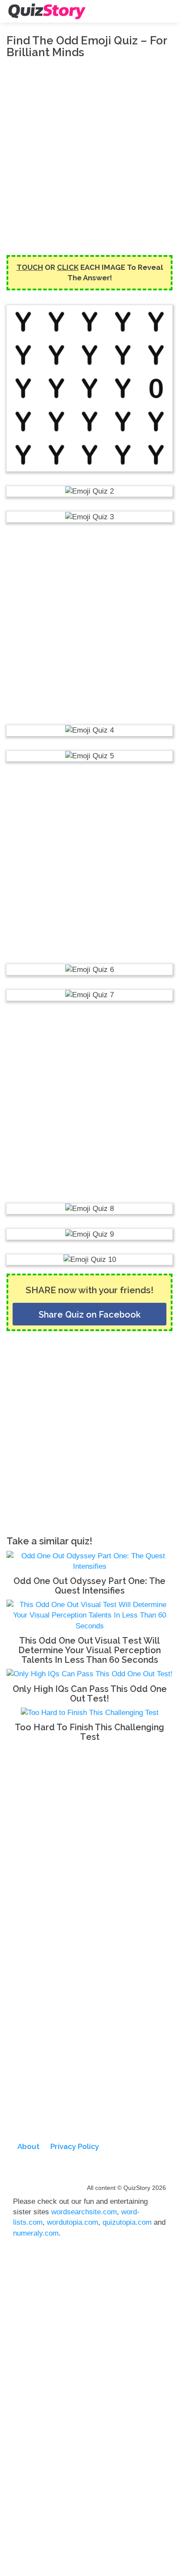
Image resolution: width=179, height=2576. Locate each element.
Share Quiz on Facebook (90, 1315)
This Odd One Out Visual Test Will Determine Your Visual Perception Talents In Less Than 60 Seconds (89, 1650)
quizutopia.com (127, 2222)
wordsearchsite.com (84, 2212)
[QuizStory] (47, 11)
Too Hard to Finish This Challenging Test (89, 1732)
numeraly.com (36, 2233)
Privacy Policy (75, 2146)
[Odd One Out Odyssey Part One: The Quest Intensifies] (89, 1561)
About (28, 2146)
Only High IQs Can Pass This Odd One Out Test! (90, 1694)
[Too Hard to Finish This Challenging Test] (90, 1713)
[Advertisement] (89, 157)
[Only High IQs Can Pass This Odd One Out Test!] (89, 1674)
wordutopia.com (73, 2222)
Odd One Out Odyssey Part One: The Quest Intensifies (89, 1586)
